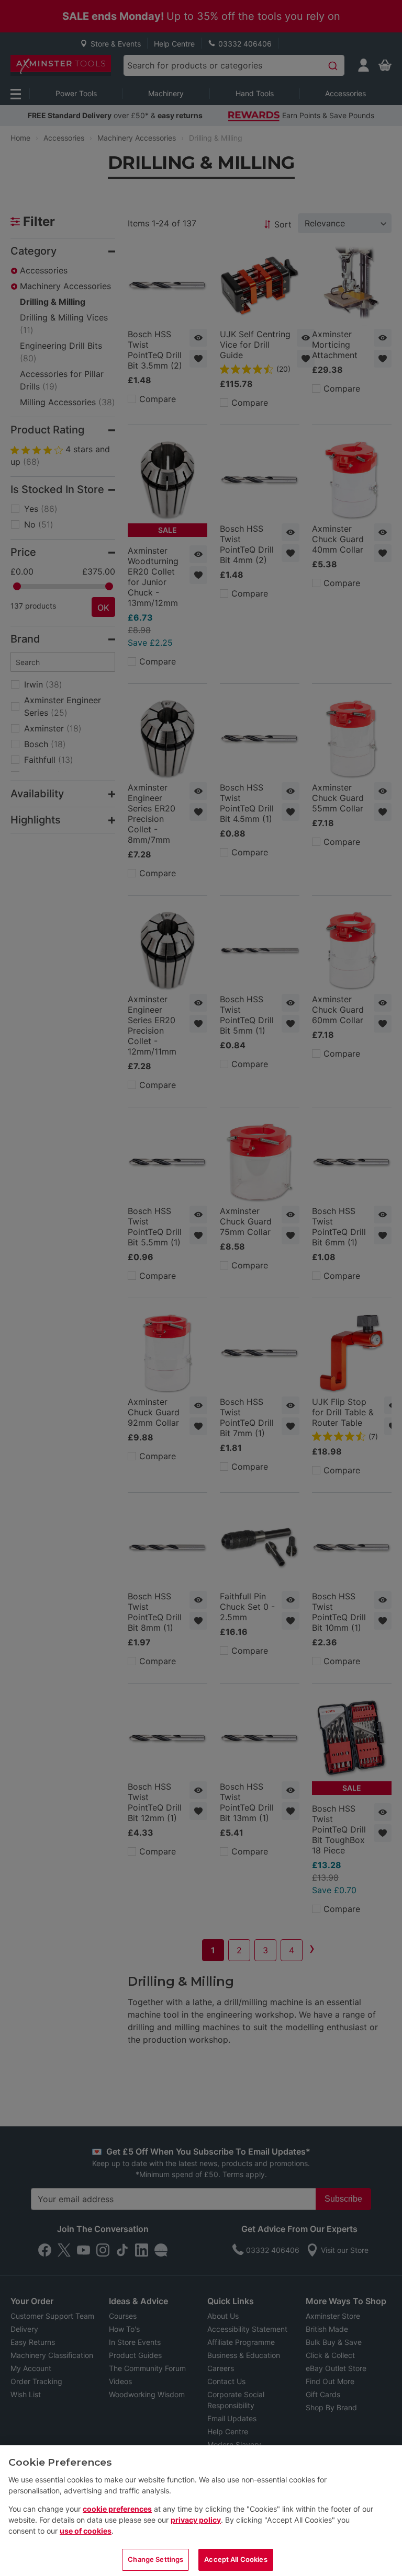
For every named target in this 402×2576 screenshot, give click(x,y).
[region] (201, 2511)
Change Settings (155, 2559)
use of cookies (86, 2531)
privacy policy (196, 2520)
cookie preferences (117, 2509)
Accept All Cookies (236, 2559)
